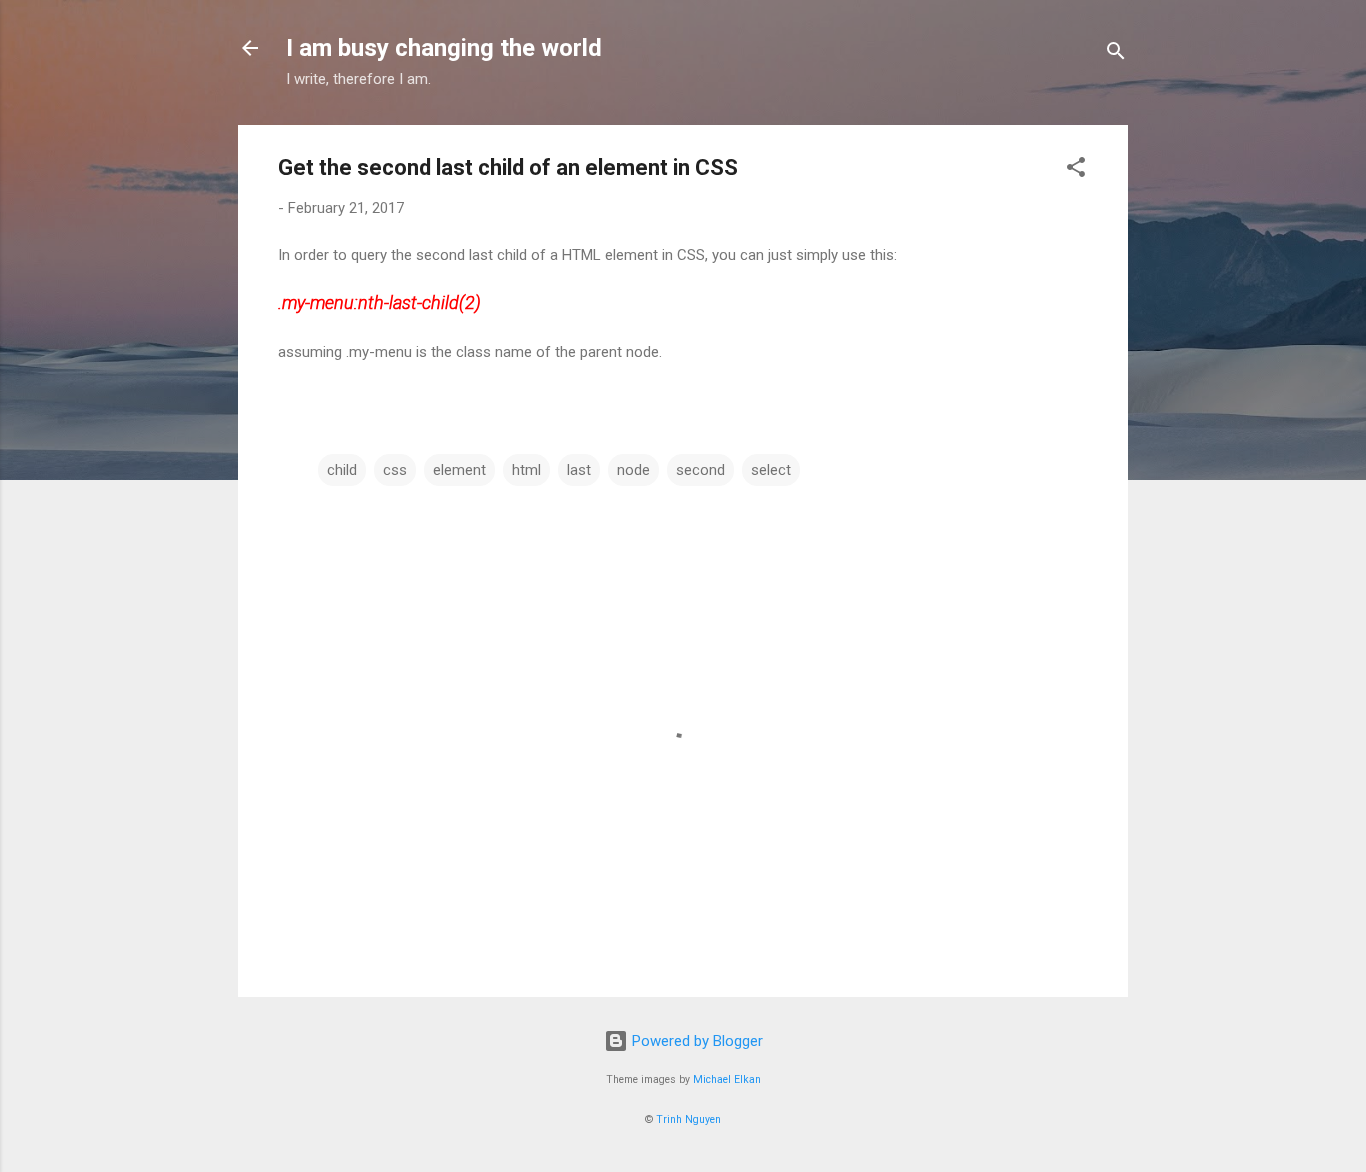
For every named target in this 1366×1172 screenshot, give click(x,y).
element (459, 470)
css (395, 470)
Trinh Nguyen (688, 1119)
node (633, 470)
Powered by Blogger (695, 1041)
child (342, 470)
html (526, 470)
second (700, 470)
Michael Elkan (727, 1079)
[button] (1076, 170)
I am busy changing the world (444, 48)
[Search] (1116, 54)
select (771, 470)
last (579, 470)
